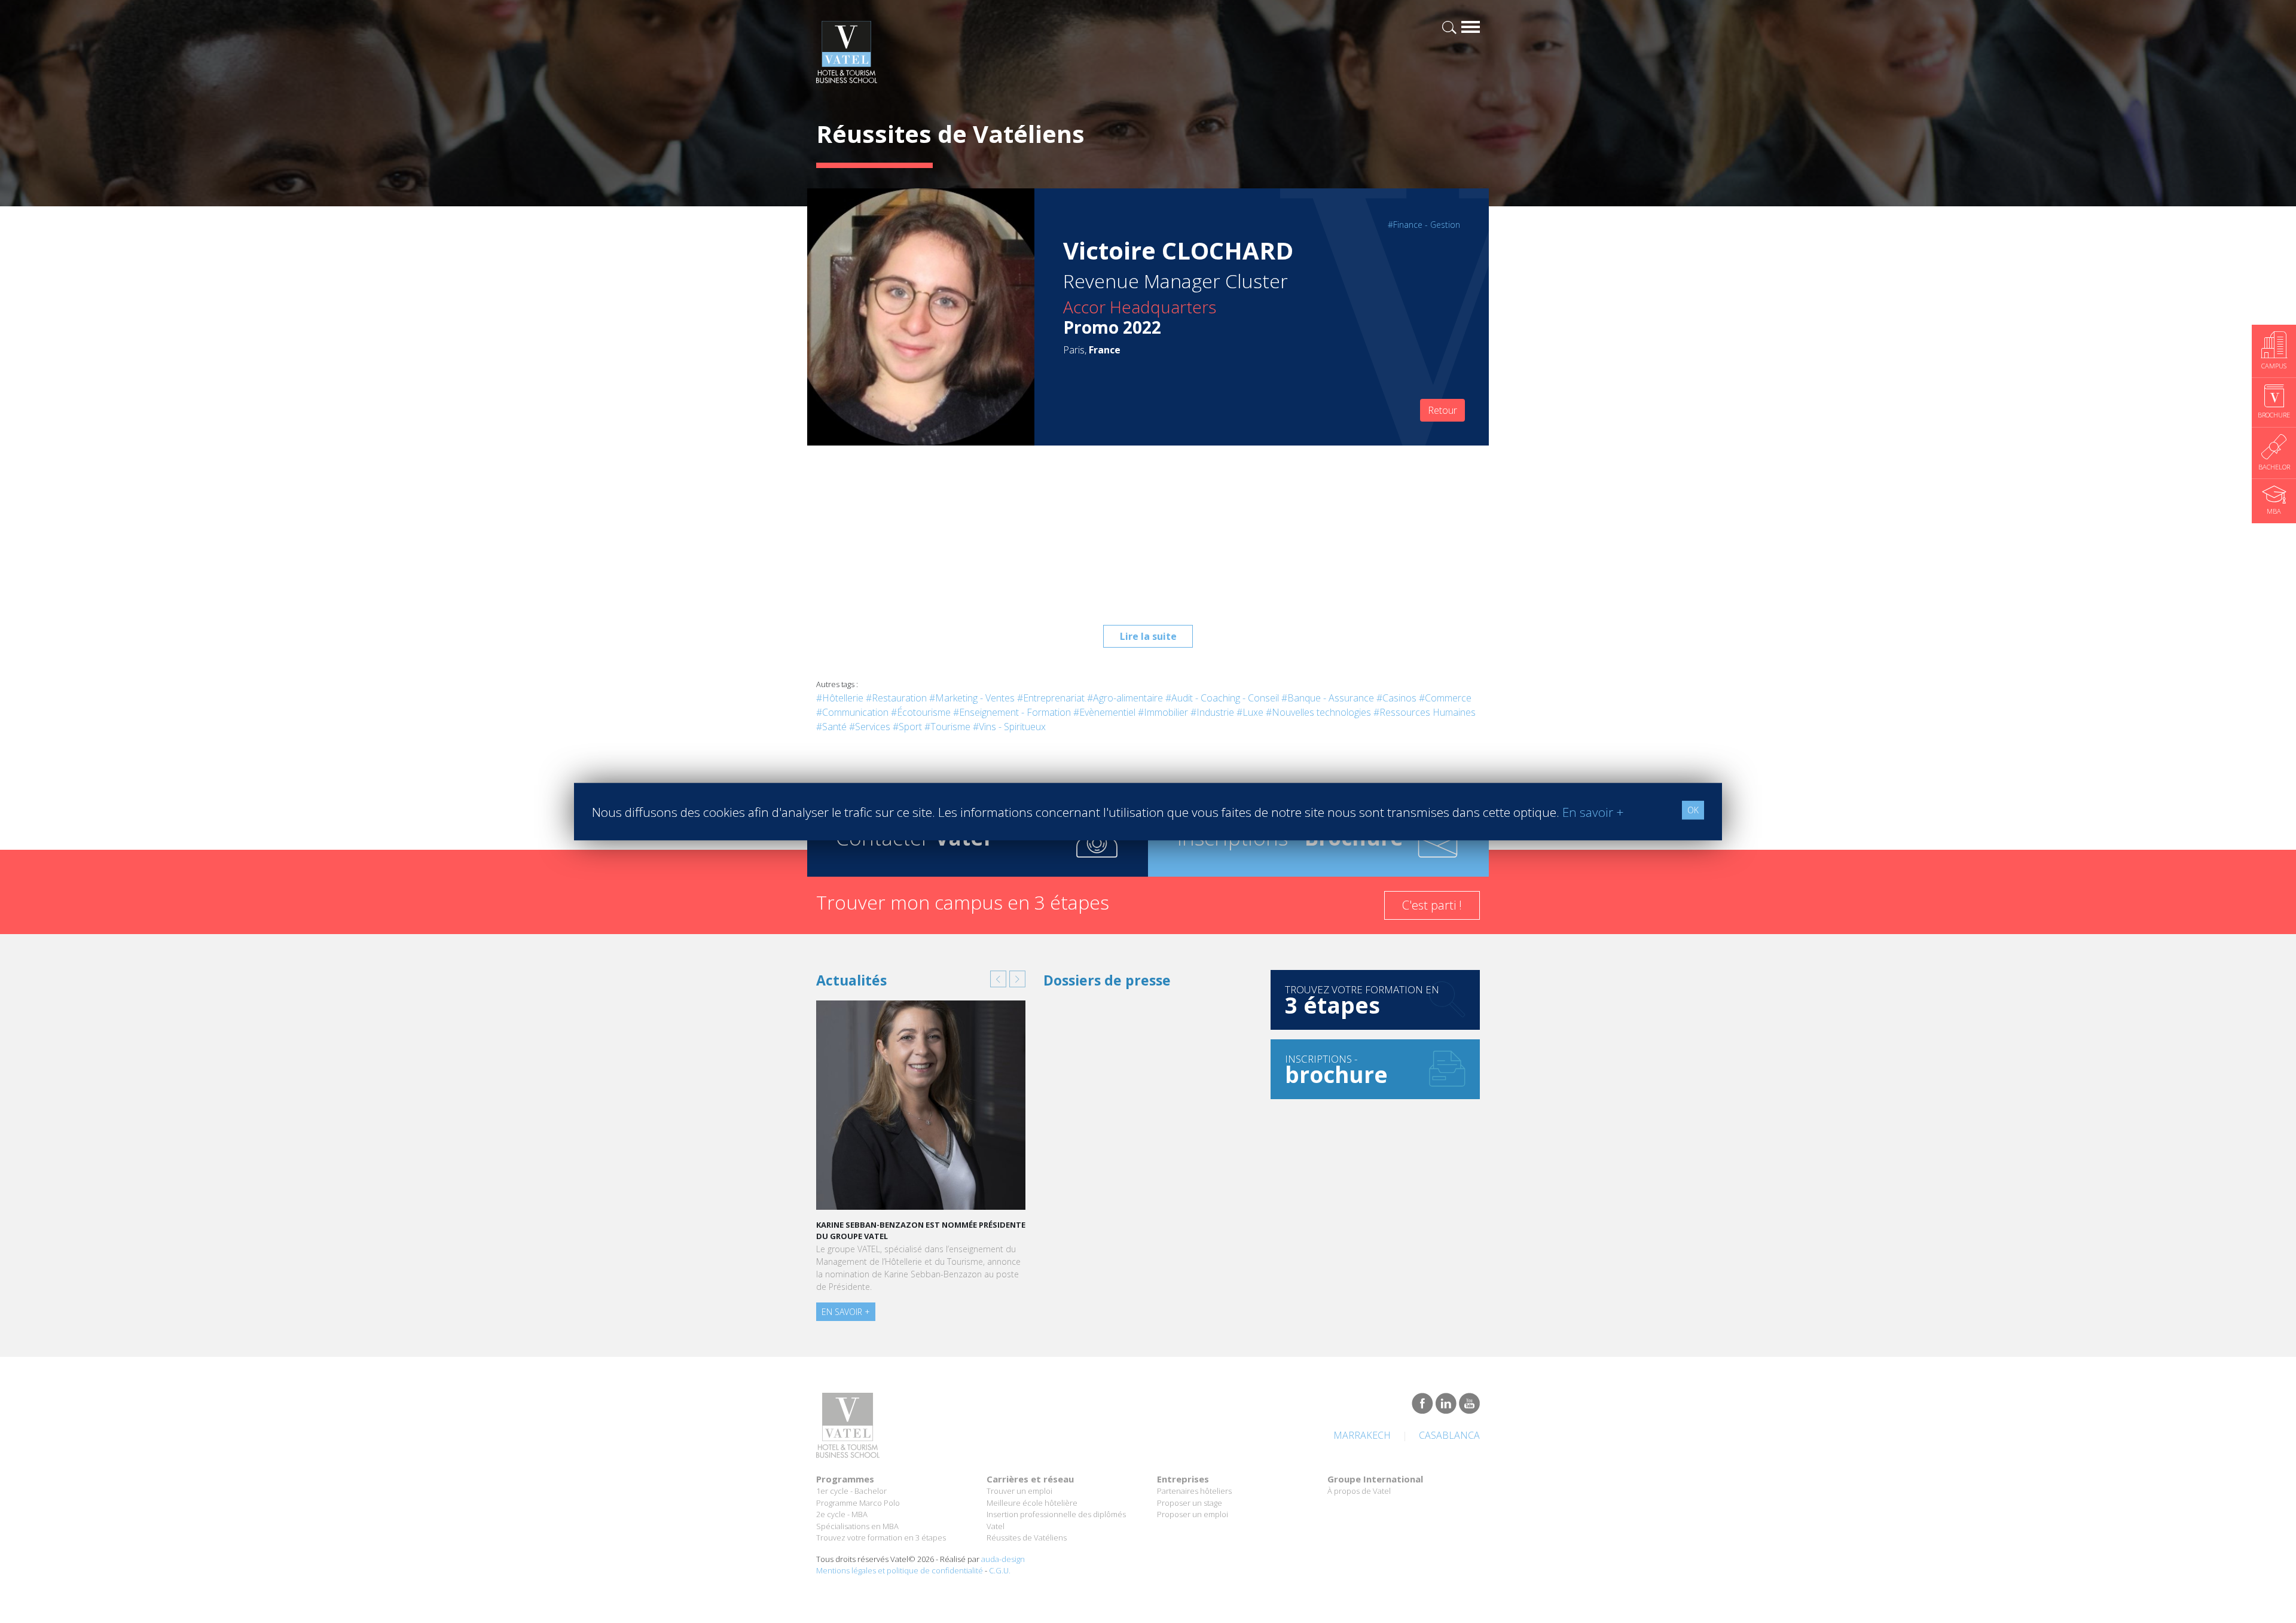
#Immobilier (1163, 712)
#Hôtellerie (840, 698)
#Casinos (1396, 698)
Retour (1442, 410)
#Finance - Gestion (1424, 225)
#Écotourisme (921, 712)
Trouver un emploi (1019, 1491)
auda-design (1003, 1559)
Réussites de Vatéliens (1027, 1537)
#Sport (907, 727)
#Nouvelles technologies (1318, 712)
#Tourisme (947, 727)
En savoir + (846, 1312)
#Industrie (1212, 712)
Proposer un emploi (1193, 1514)
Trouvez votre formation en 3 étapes (881, 1537)
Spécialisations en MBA (857, 1526)
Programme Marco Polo (858, 1503)
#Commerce (1445, 698)
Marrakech (1362, 1435)
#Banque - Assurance (1328, 698)
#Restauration (896, 698)
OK (1693, 810)
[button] (998, 979)
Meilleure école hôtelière (1032, 1503)
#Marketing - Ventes (972, 698)
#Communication (852, 712)
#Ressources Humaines (1425, 712)
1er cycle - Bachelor (851, 1491)
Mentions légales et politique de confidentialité (900, 1570)
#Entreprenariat (1051, 698)
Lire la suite (1148, 636)
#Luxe (1250, 712)
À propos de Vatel (1359, 1491)
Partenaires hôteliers (1194, 1491)
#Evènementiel (1104, 712)
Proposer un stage (1190, 1503)
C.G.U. (1000, 1570)
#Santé (831, 727)
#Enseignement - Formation (1012, 712)
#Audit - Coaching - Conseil (1222, 698)
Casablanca (1449, 1435)
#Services (870, 727)
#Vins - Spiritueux (1009, 727)
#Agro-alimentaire (1125, 698)
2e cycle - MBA (842, 1514)
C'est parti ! (1432, 905)
